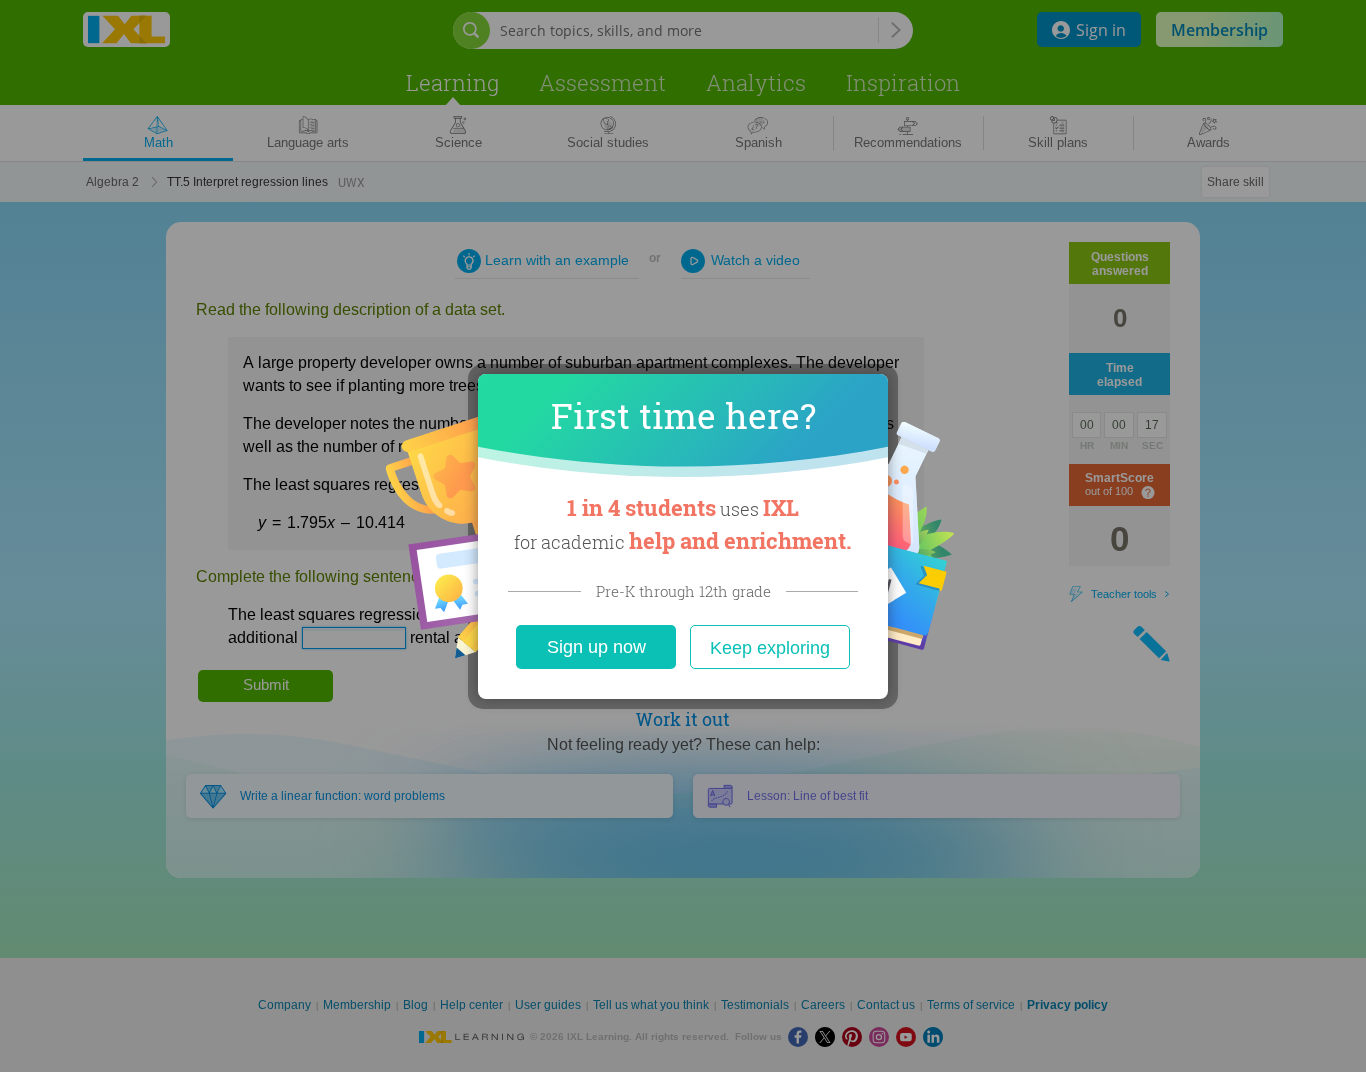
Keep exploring (770, 648)
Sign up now (596, 647)
